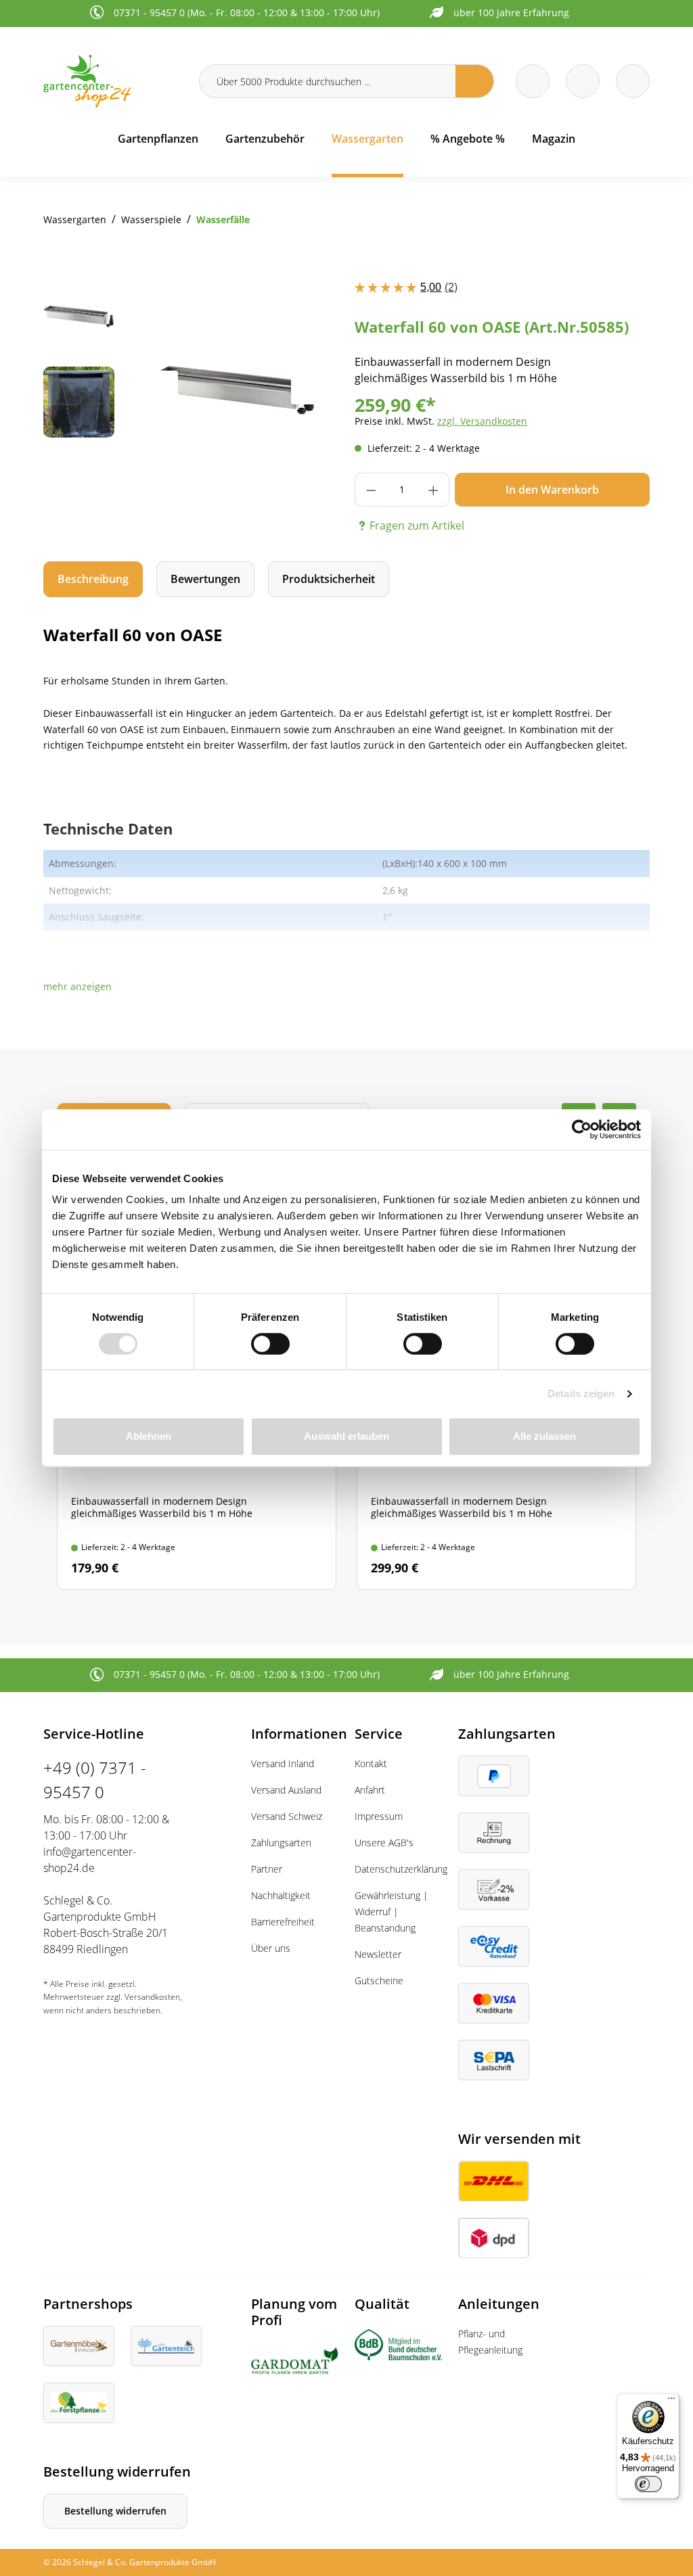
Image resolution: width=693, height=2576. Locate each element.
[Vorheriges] (161, 388)
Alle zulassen (544, 1436)
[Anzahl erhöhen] (433, 490)
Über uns (271, 1948)
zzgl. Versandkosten (482, 421)
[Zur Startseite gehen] (113, 81)
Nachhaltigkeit (281, 1895)
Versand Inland (283, 1763)
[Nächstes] (308, 388)
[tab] (93, 579)
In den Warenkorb (552, 490)
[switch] (270, 1344)
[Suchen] (475, 81)
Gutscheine (379, 1981)
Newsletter (378, 1954)
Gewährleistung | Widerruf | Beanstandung (392, 1912)
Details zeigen (581, 1394)
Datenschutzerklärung (401, 1869)
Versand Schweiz (287, 1816)
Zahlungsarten (281, 1843)
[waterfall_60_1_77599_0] (234, 388)
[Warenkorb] (583, 81)
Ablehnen (149, 1436)
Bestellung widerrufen (115, 2511)
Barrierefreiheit (283, 1922)
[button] (77, 986)
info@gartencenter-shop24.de (90, 1860)
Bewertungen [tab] (205, 579)
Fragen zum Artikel (417, 525)
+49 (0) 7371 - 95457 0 (95, 1780)
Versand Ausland (286, 1790)
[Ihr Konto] (633, 81)
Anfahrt (370, 1790)
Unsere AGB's (384, 1843)
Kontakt (371, 1763)
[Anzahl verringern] (371, 490)
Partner (267, 1869)
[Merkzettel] (533, 81)
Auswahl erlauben (346, 1436)
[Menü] (671, 2402)
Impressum (379, 1816)
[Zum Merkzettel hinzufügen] (311, 306)
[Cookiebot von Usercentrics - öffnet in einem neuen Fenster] (582, 1129)
